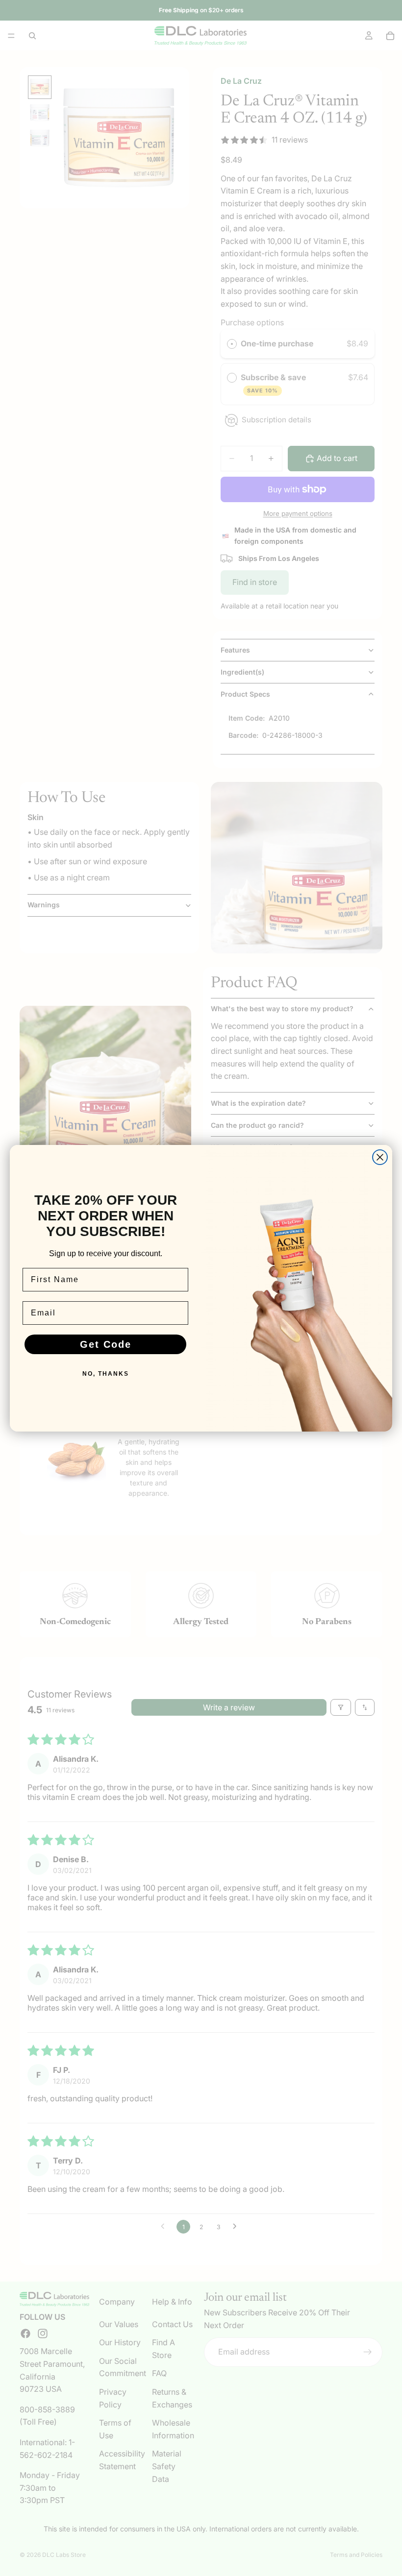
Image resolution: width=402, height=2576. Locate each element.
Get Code (106, 1344)
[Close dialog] (380, 1157)
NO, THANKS (106, 1374)
